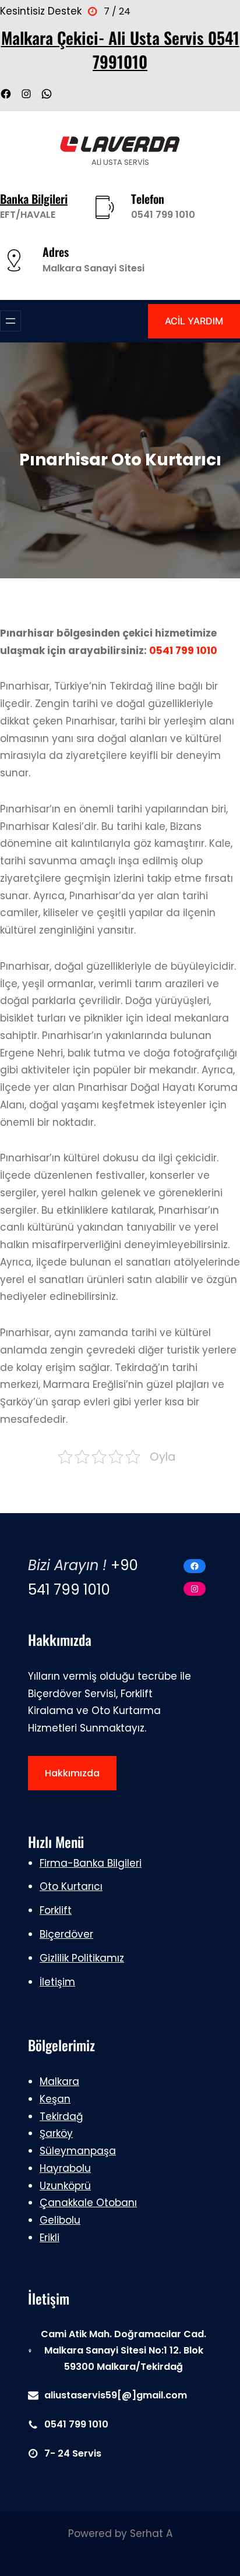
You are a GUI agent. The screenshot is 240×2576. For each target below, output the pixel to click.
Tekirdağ (61, 2116)
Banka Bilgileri (34, 199)
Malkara (63, 268)
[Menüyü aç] (10, 321)
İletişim (57, 1982)
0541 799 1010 (163, 215)
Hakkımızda (72, 1773)
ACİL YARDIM (194, 321)
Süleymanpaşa (78, 2151)
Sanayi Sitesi (114, 268)
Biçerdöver (66, 1934)
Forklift (56, 1910)
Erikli (50, 2238)
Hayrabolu (65, 2168)
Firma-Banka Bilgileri (91, 1863)
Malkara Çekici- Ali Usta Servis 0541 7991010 (120, 49)
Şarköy (56, 2133)
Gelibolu (60, 2220)
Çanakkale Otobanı (88, 2203)
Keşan (55, 2099)
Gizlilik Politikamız (82, 1958)
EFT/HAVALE (28, 215)
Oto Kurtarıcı (71, 1886)
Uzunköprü (65, 2186)
